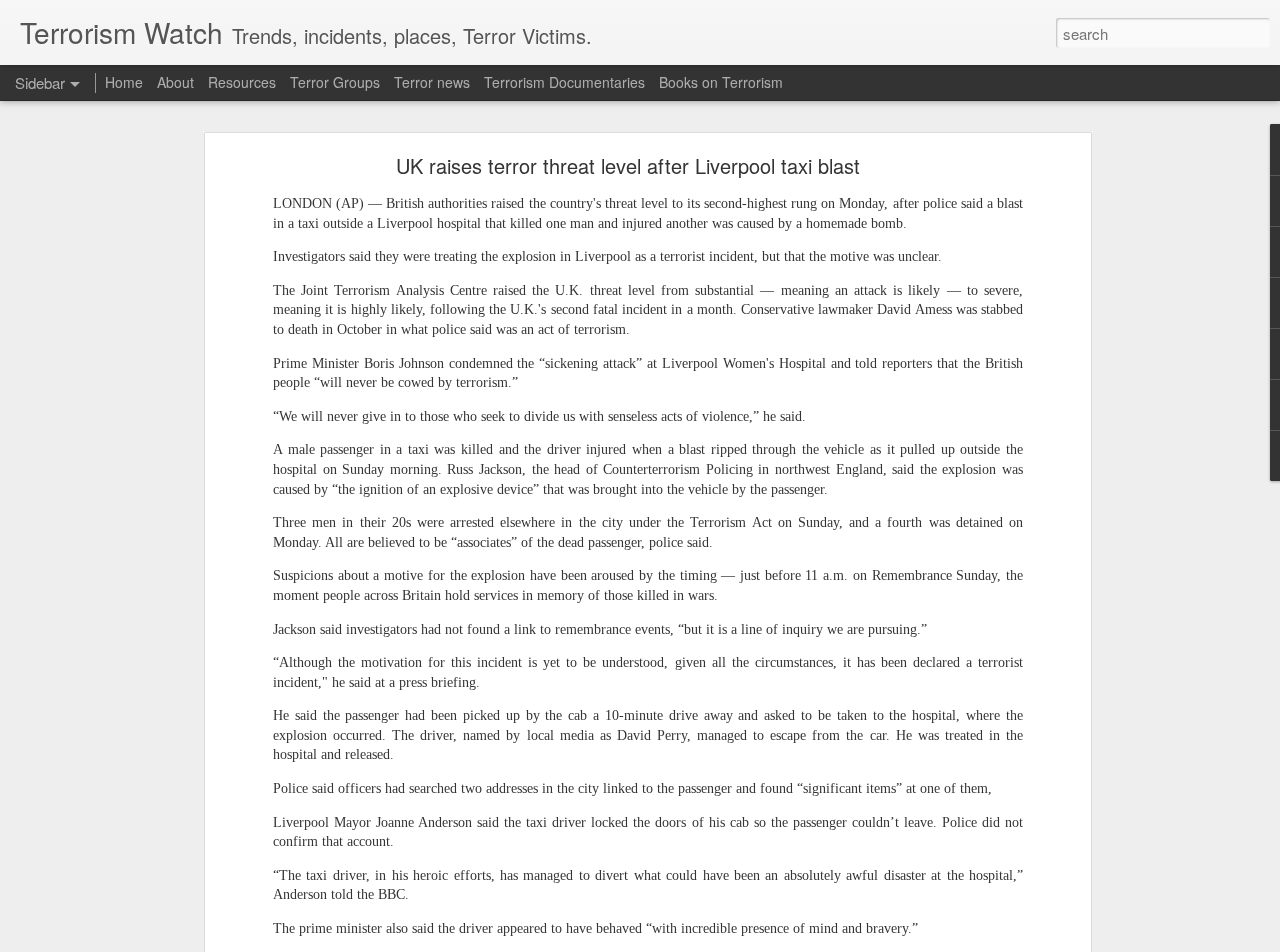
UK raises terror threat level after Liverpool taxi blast (628, 165)
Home (124, 82)
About (175, 82)
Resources (242, 82)
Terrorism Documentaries (564, 82)
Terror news (432, 82)
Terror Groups (335, 82)
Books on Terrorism (721, 82)
